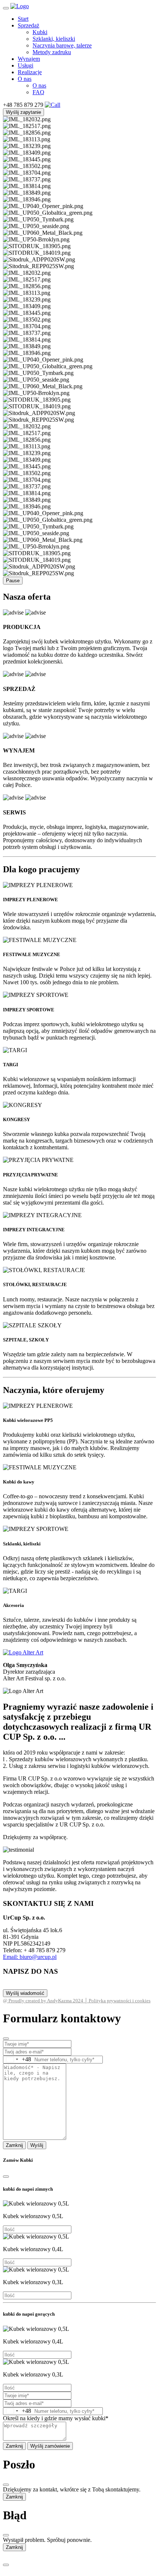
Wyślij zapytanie (23, 112)
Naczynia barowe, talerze (62, 45)
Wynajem (29, 59)
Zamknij (14, 2145)
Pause (13, 581)
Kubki (40, 32)
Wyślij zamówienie (50, 2446)
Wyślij (37, 2145)
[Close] (6, 2039)
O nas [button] (25, 79)
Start (23, 19)
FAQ (38, 92)
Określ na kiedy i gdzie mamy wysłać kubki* (56, 2418)
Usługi (26, 65)
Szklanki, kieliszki (54, 39)
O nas (39, 85)
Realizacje (30, 72)
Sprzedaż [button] (28, 25)
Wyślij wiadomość (25, 1993)
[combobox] (17, 2060)
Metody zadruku (52, 52)
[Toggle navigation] (6, 8)
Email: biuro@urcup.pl (30, 1957)
